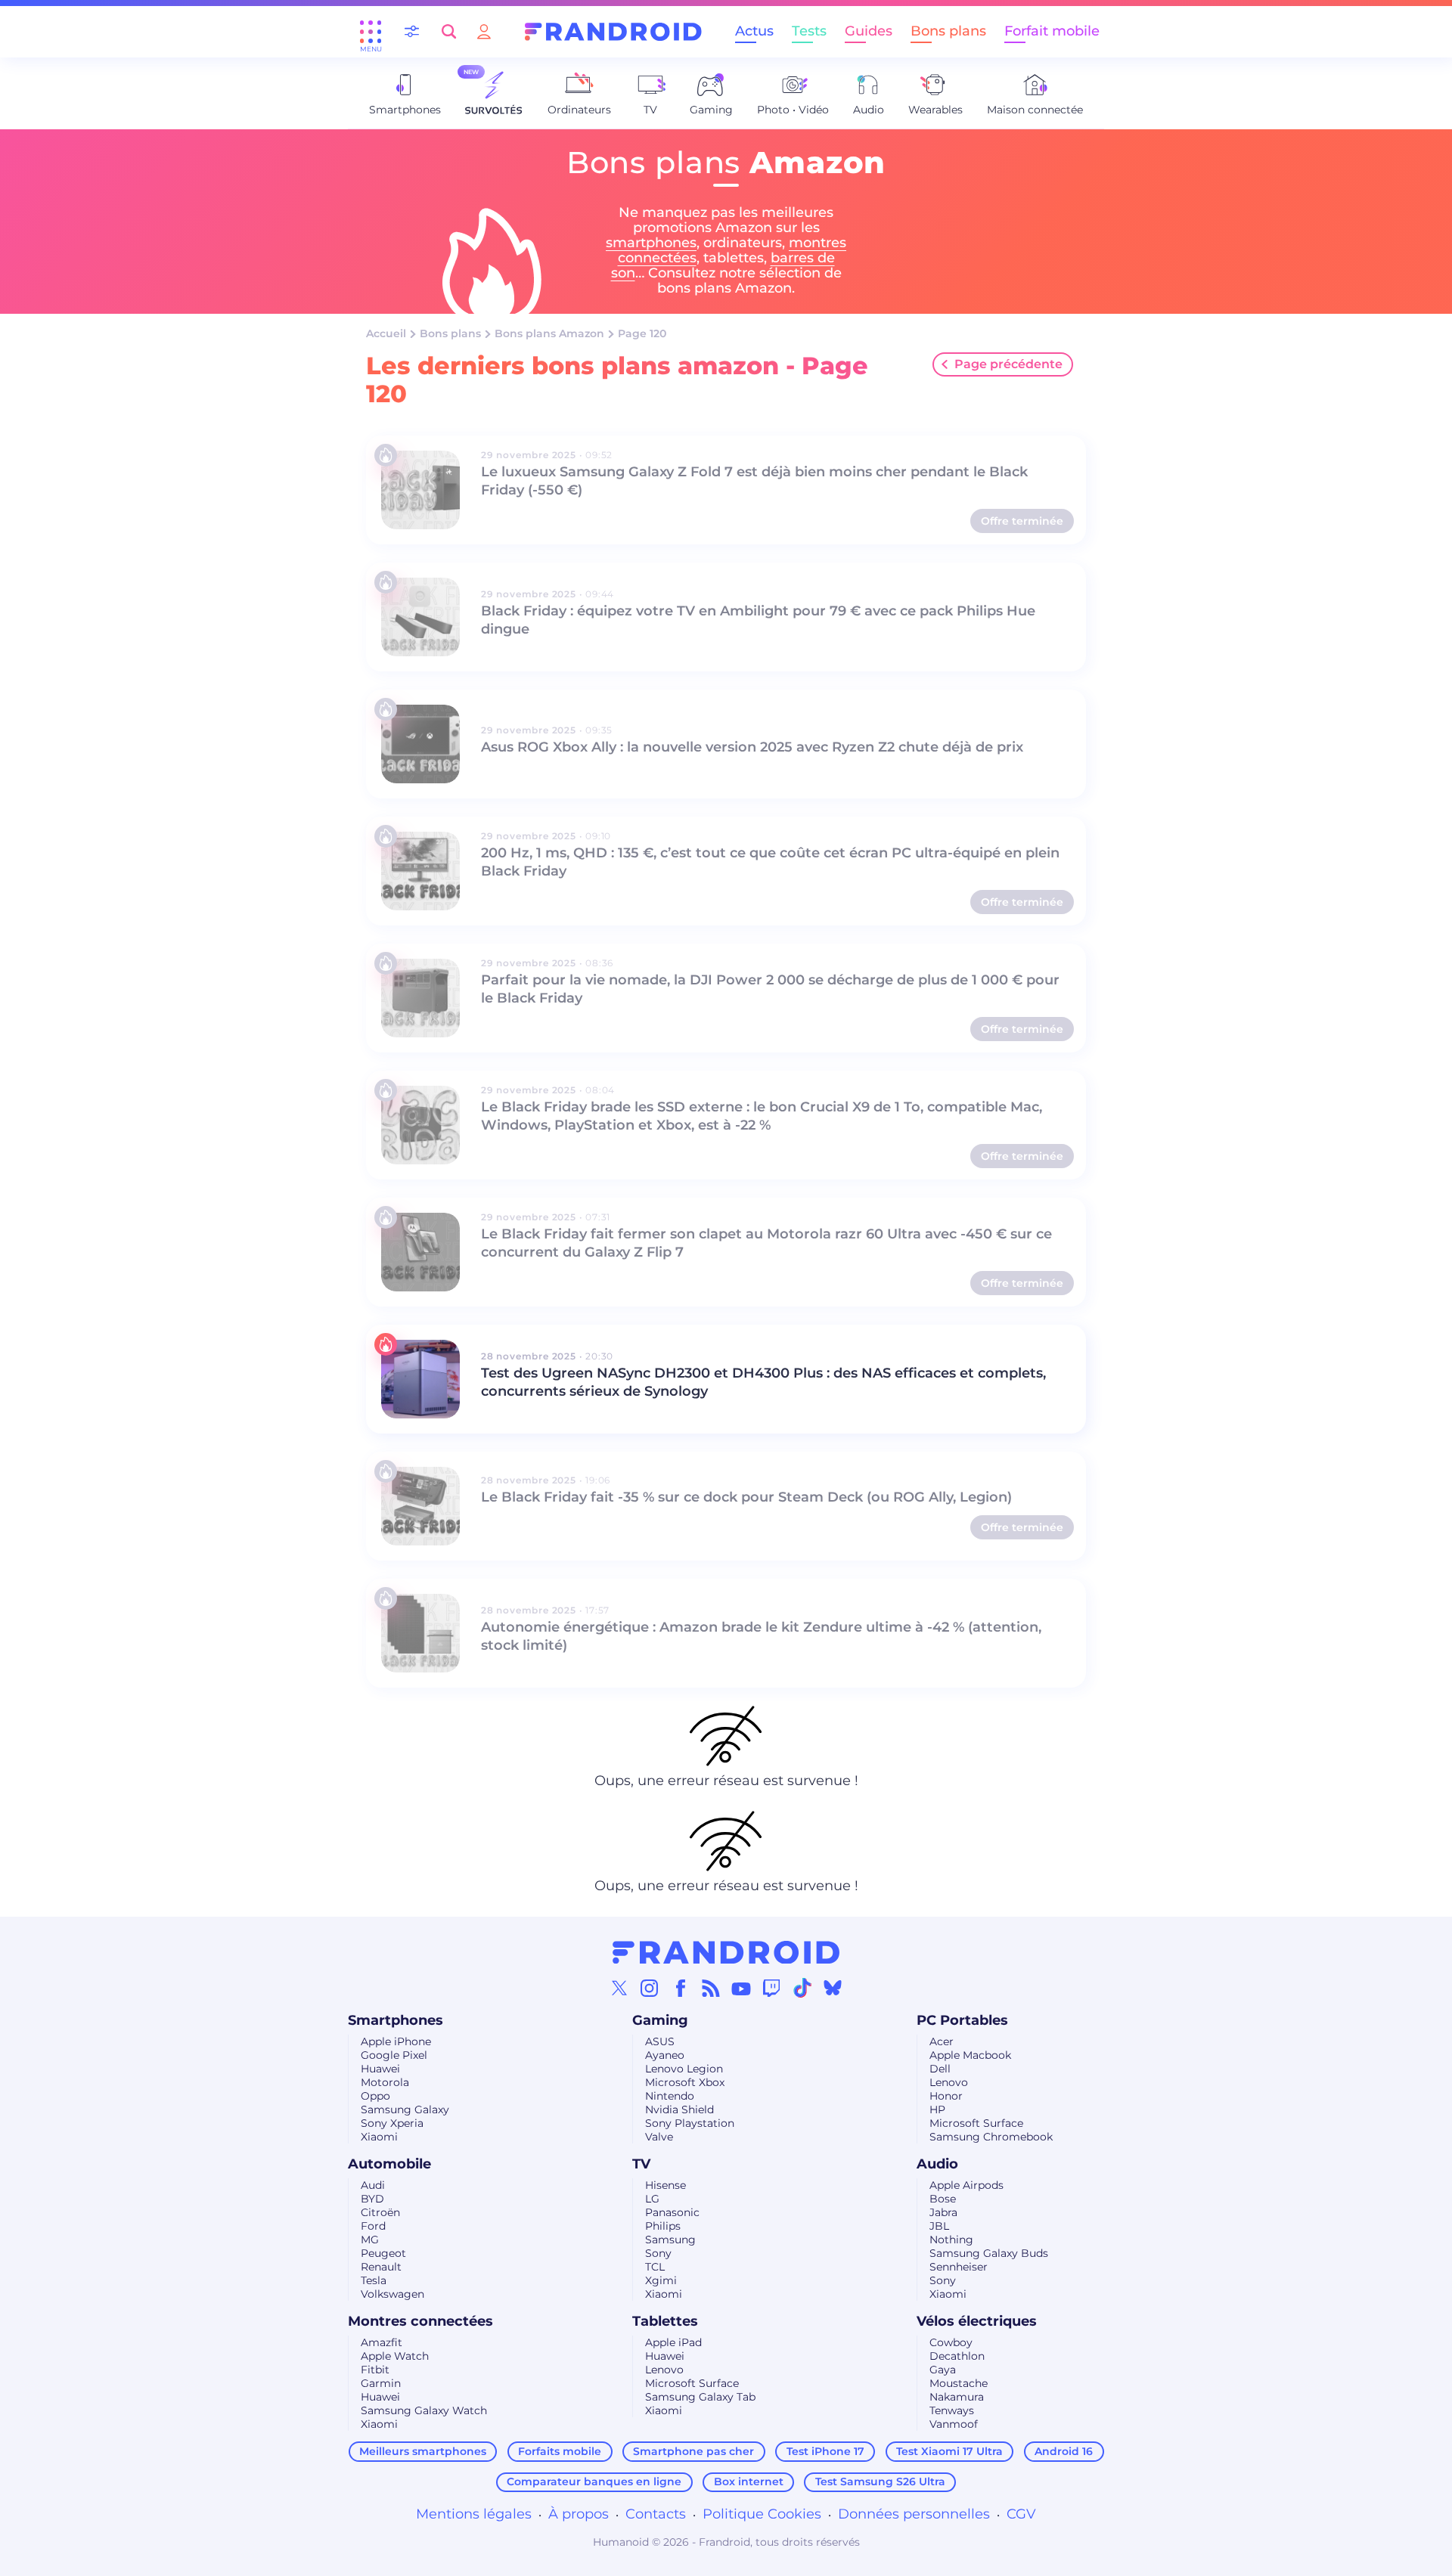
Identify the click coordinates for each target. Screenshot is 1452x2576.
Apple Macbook (970, 2055)
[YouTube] (741, 1988)
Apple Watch (395, 2356)
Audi (373, 2185)
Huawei (380, 2069)
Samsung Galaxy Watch (424, 2410)
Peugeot (383, 2253)
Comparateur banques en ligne (594, 2481)
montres (818, 243)
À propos (579, 2514)
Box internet (749, 2481)
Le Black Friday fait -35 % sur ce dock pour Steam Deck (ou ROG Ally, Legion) (746, 1497)
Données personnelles (914, 2514)
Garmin (381, 2383)
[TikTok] (802, 1988)
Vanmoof (954, 2424)
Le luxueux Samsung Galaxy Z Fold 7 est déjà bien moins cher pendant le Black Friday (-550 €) (754, 481)
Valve (659, 2137)
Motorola (385, 2082)
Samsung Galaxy (405, 2109)
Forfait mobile (1052, 31)
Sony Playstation (690, 2123)
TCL (655, 2267)
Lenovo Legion (684, 2069)
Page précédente (1008, 364)
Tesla (374, 2280)
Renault (381, 2267)
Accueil (386, 333)
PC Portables (962, 2020)
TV (641, 2164)
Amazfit (382, 2342)
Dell (940, 2069)
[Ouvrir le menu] (371, 32)
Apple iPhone (396, 2041)
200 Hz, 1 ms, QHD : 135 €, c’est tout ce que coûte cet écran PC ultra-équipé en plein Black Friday (770, 862)
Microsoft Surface (976, 2123)
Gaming (660, 2020)
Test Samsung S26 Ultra (880, 2481)
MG (370, 2240)
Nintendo (670, 2096)
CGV (1021, 2514)
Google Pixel (394, 2055)
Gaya (943, 2370)
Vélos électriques (977, 2321)
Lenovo (949, 2082)
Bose (943, 2199)
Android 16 (1064, 2451)
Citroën (380, 2212)
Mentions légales (474, 2514)
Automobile (389, 2164)
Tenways (952, 2410)
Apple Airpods (966, 2185)
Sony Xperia (392, 2123)
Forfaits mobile (560, 2451)
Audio (937, 2164)
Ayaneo (665, 2055)
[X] (619, 1988)
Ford (373, 2226)
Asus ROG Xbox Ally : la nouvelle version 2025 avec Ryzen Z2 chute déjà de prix (752, 747)
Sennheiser (959, 2267)
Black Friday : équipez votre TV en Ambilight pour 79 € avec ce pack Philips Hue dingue (758, 620)
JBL (939, 2226)
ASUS (660, 2041)
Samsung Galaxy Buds (989, 2253)
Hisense (665, 2185)
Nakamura (957, 2397)
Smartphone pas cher (693, 2451)
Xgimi (661, 2280)
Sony (658, 2253)
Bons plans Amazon (549, 333)
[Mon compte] (484, 31)
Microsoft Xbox (685, 2082)
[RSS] (711, 1988)
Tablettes (665, 2321)
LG (652, 2199)
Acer (942, 2041)
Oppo (375, 2096)
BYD (372, 2199)
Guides (869, 31)
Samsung (670, 2240)
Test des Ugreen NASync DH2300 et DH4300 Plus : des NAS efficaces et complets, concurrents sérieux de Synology (763, 1382)
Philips (663, 2226)
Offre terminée (1022, 521)
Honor (946, 2096)
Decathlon (957, 2356)
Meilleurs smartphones (423, 2451)
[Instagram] (650, 1988)
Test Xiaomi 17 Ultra (949, 2451)
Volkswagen (392, 2294)
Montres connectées (420, 2321)
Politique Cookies (762, 2514)
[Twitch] (771, 1988)
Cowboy (951, 2342)
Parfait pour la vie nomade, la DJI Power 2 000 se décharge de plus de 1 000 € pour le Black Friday (770, 989)
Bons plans (948, 31)
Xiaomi (379, 2137)
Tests (809, 31)
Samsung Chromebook (991, 2137)
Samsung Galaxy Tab (700, 2397)
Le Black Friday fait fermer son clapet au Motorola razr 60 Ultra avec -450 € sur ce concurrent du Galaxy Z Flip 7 (766, 1243)
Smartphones (396, 2020)
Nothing (951, 2240)
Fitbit (375, 2370)
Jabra (943, 2212)
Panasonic (672, 2212)
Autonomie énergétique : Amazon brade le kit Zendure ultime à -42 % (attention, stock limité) (761, 1636)
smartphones (651, 243)
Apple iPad (673, 2342)
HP (937, 2109)
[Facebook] (681, 1988)
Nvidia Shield (679, 2109)
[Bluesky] (833, 1988)
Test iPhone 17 (825, 2451)
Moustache (959, 2383)
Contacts (656, 2514)
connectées (657, 258)
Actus (754, 31)
